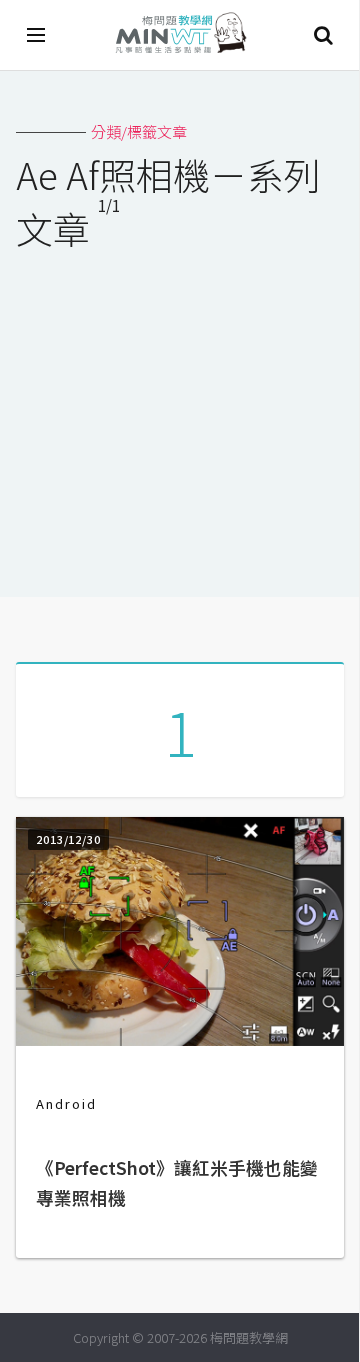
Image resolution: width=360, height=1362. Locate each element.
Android (66, 1103)
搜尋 (323, 35)
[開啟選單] (37, 35)
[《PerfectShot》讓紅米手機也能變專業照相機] (180, 1039)
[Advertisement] (180, 411)
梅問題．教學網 (180, 35)
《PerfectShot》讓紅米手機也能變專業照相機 (177, 1182)
